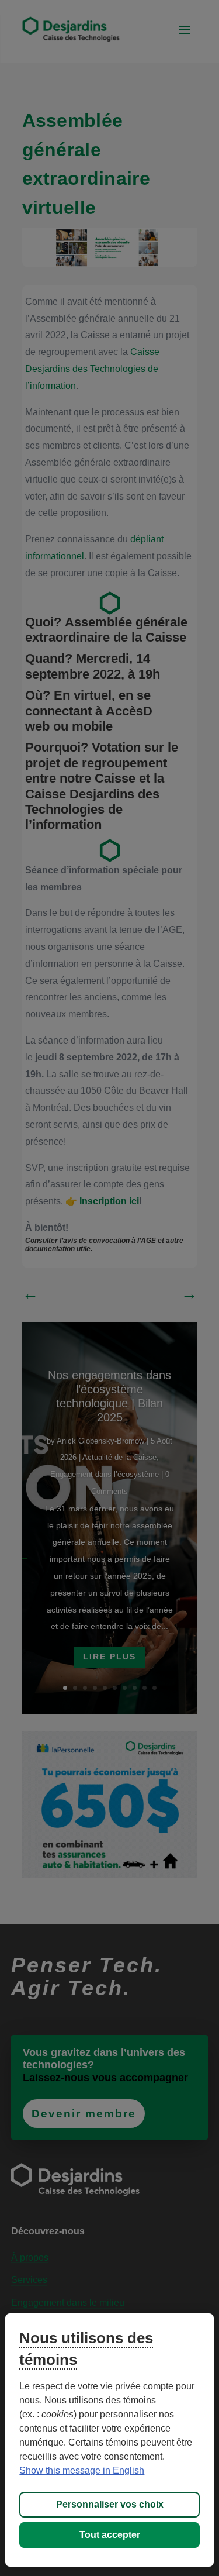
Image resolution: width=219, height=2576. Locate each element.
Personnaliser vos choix (110, 2504)
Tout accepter (110, 2535)
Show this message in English (82, 2470)
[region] (109, 2440)
